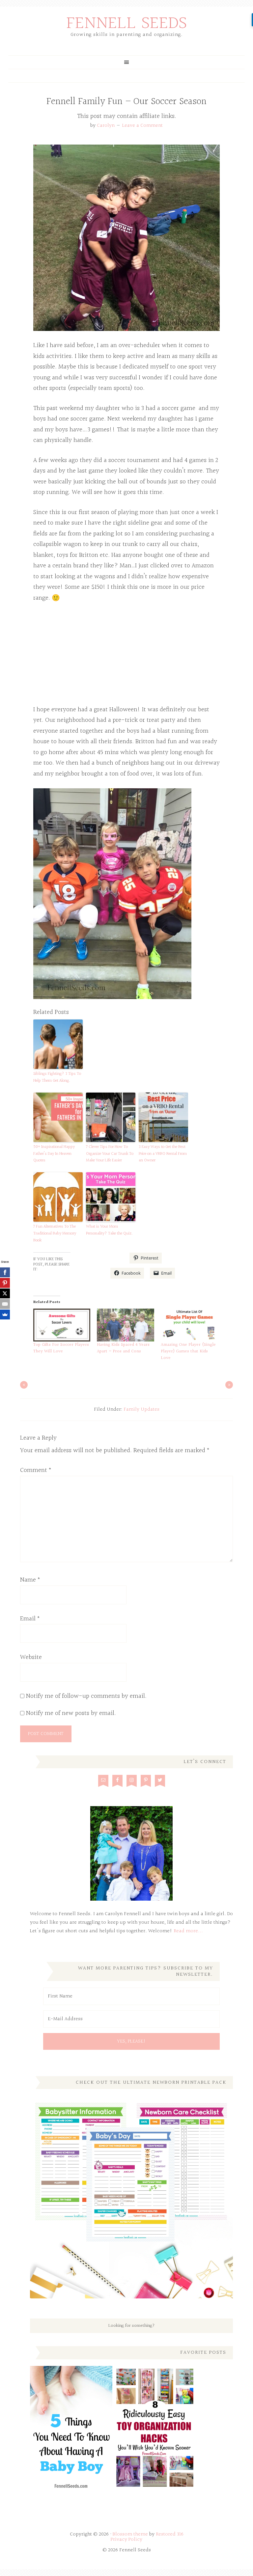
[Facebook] (5, 1272)
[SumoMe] (5, 1315)
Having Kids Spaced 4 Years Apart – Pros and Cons (123, 1348)
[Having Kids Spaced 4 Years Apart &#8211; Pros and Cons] (125, 1325)
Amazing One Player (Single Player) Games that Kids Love (188, 1351)
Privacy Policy (126, 2540)
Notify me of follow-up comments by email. (86, 1696)
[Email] (5, 1304)
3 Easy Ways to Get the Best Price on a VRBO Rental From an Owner (163, 1154)
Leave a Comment (142, 126)
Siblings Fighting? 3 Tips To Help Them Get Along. (57, 1077)
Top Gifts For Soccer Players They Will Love (61, 1348)
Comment (36, 1470)
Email (30, 1619)
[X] (5, 1293)
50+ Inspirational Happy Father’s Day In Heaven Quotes (54, 1154)
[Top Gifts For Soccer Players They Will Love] (62, 1325)
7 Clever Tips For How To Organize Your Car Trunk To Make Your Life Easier (110, 1154)
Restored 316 (170, 2534)
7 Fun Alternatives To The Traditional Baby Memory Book (55, 1234)
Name (30, 1580)
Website (31, 1657)
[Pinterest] (5, 1283)
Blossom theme (130, 2534)
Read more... (188, 1931)
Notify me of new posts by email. (71, 1713)
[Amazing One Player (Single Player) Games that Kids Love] (189, 1325)
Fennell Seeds (127, 24)
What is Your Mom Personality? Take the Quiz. (109, 1230)
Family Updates (141, 1410)
